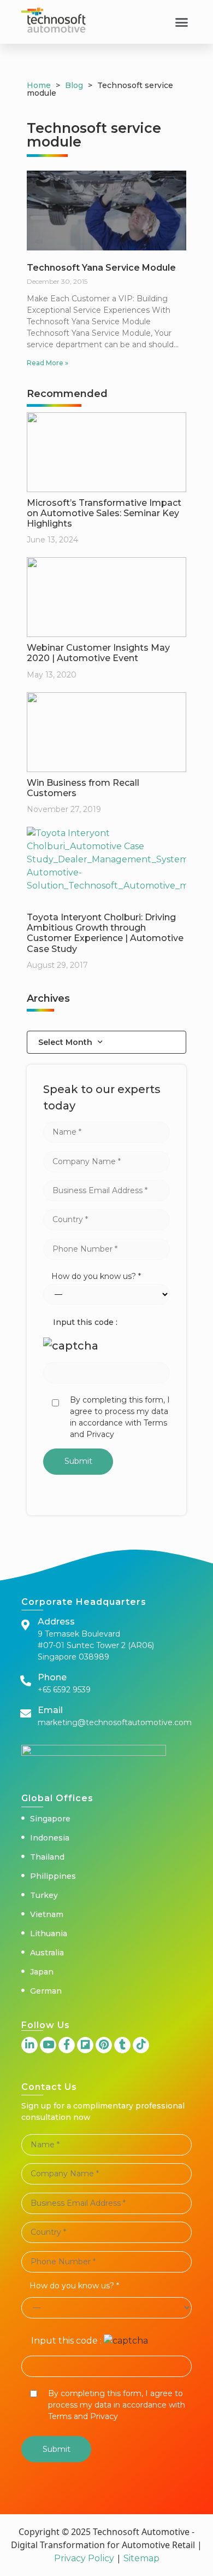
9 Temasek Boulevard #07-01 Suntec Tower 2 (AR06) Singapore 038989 (96, 1645)
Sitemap (140, 2558)
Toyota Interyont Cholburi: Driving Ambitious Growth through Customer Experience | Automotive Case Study (105, 933)
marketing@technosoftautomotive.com (115, 1722)
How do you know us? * (96, 1276)
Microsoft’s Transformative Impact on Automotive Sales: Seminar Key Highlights (104, 513)
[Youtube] (48, 2045)
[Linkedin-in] (29, 2045)
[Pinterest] (104, 2045)
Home (39, 85)
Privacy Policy (84, 2558)
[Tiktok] (141, 2045)
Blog (74, 85)
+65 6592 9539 (64, 1690)
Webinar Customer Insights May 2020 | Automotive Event (98, 653)
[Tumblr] (122, 2045)
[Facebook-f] (67, 2045)
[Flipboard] (85, 2045)
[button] (182, 22)
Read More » (48, 363)
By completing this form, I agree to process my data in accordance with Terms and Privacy (120, 1417)
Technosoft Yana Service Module (101, 268)
